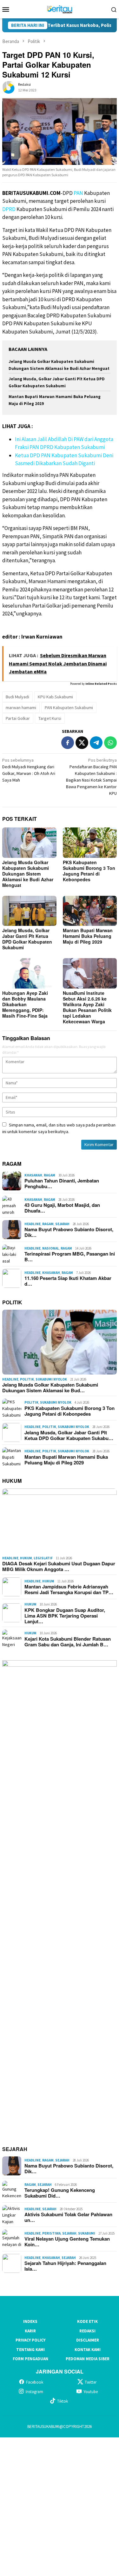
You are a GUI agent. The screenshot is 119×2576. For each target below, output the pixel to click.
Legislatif (43, 1558)
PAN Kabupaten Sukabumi (69, 708)
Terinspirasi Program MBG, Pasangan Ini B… (70, 1257)
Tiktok (63, 2401)
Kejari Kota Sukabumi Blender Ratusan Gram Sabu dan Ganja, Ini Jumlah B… (68, 1642)
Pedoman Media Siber (88, 2359)
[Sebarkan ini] (68, 743)
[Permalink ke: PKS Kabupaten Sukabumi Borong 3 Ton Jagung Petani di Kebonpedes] (90, 842)
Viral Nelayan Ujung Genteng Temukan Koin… (67, 2242)
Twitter (91, 2382)
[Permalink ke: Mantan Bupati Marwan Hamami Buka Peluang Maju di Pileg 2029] (90, 911)
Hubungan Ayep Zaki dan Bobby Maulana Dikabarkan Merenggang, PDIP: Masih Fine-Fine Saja (25, 1004)
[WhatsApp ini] (110, 743)
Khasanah (33, 1175)
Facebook (35, 2382)
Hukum (26, 1558)
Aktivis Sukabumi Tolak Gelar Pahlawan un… (68, 2217)
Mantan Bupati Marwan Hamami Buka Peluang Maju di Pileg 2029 (88, 936)
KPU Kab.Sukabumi (55, 697)
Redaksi (87, 2331)
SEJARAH (15, 2149)
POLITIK (12, 1302)
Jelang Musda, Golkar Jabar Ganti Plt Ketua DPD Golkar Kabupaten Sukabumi (27, 939)
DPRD (9, 209)
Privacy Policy (30, 2340)
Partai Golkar (18, 718)
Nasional (51, 1248)
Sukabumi (87, 2233)
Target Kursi (50, 718)
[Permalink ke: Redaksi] (9, 87)
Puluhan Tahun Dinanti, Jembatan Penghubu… (62, 1183)
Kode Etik (87, 2321)
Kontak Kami (88, 2350)
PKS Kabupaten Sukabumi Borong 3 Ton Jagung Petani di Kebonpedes (89, 871)
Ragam (50, 1175)
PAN (78, 193)
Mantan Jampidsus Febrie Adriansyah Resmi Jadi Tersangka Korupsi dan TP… (69, 1589)
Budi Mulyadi (17, 697)
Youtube (91, 2392)
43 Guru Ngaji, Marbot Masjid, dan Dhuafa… (62, 1208)
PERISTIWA (51, 2233)
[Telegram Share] (96, 743)
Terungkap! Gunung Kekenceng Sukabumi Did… (60, 2193)
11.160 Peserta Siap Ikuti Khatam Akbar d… (68, 1281)
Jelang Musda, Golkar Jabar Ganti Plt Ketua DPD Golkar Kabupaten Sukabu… (69, 1435)
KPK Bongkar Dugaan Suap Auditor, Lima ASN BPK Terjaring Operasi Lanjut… (65, 1616)
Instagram (34, 2392)
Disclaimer (88, 2340)
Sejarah (62, 1224)
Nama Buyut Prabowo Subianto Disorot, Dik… (69, 1232)
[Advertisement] (60, 2506)
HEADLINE (33, 1224)
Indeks (30, 2321)
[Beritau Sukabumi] (60, 9)
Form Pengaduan (30, 2359)
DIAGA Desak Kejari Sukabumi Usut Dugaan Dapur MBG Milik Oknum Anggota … (59, 1566)
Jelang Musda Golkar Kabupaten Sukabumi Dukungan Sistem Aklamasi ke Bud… (50, 1388)
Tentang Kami (30, 2350)
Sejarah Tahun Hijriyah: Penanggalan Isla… (65, 2266)
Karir (30, 2331)
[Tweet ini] (82, 743)
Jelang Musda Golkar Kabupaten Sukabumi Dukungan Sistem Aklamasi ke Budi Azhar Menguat (28, 874)
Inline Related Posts (101, 684)
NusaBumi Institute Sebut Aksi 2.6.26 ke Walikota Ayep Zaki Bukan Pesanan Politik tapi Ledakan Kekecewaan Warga (87, 1007)
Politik (27, 1379)
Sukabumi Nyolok (51, 1379)
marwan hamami (21, 708)
